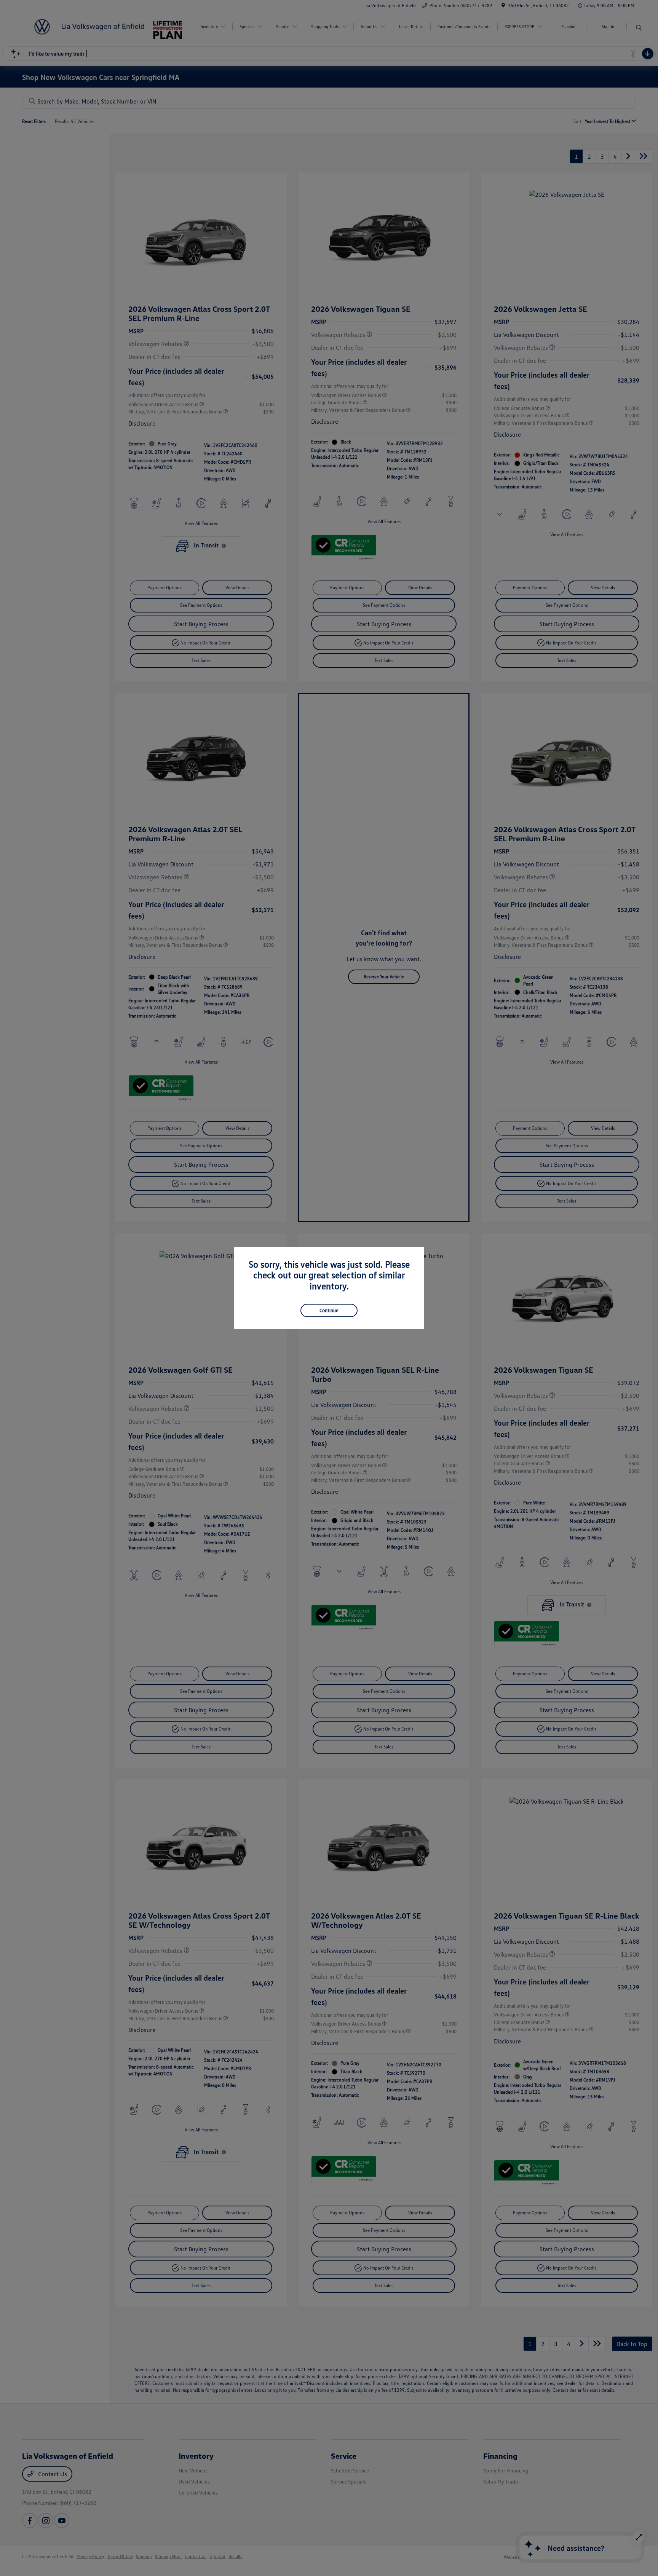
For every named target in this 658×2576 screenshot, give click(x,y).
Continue (329, 1310)
